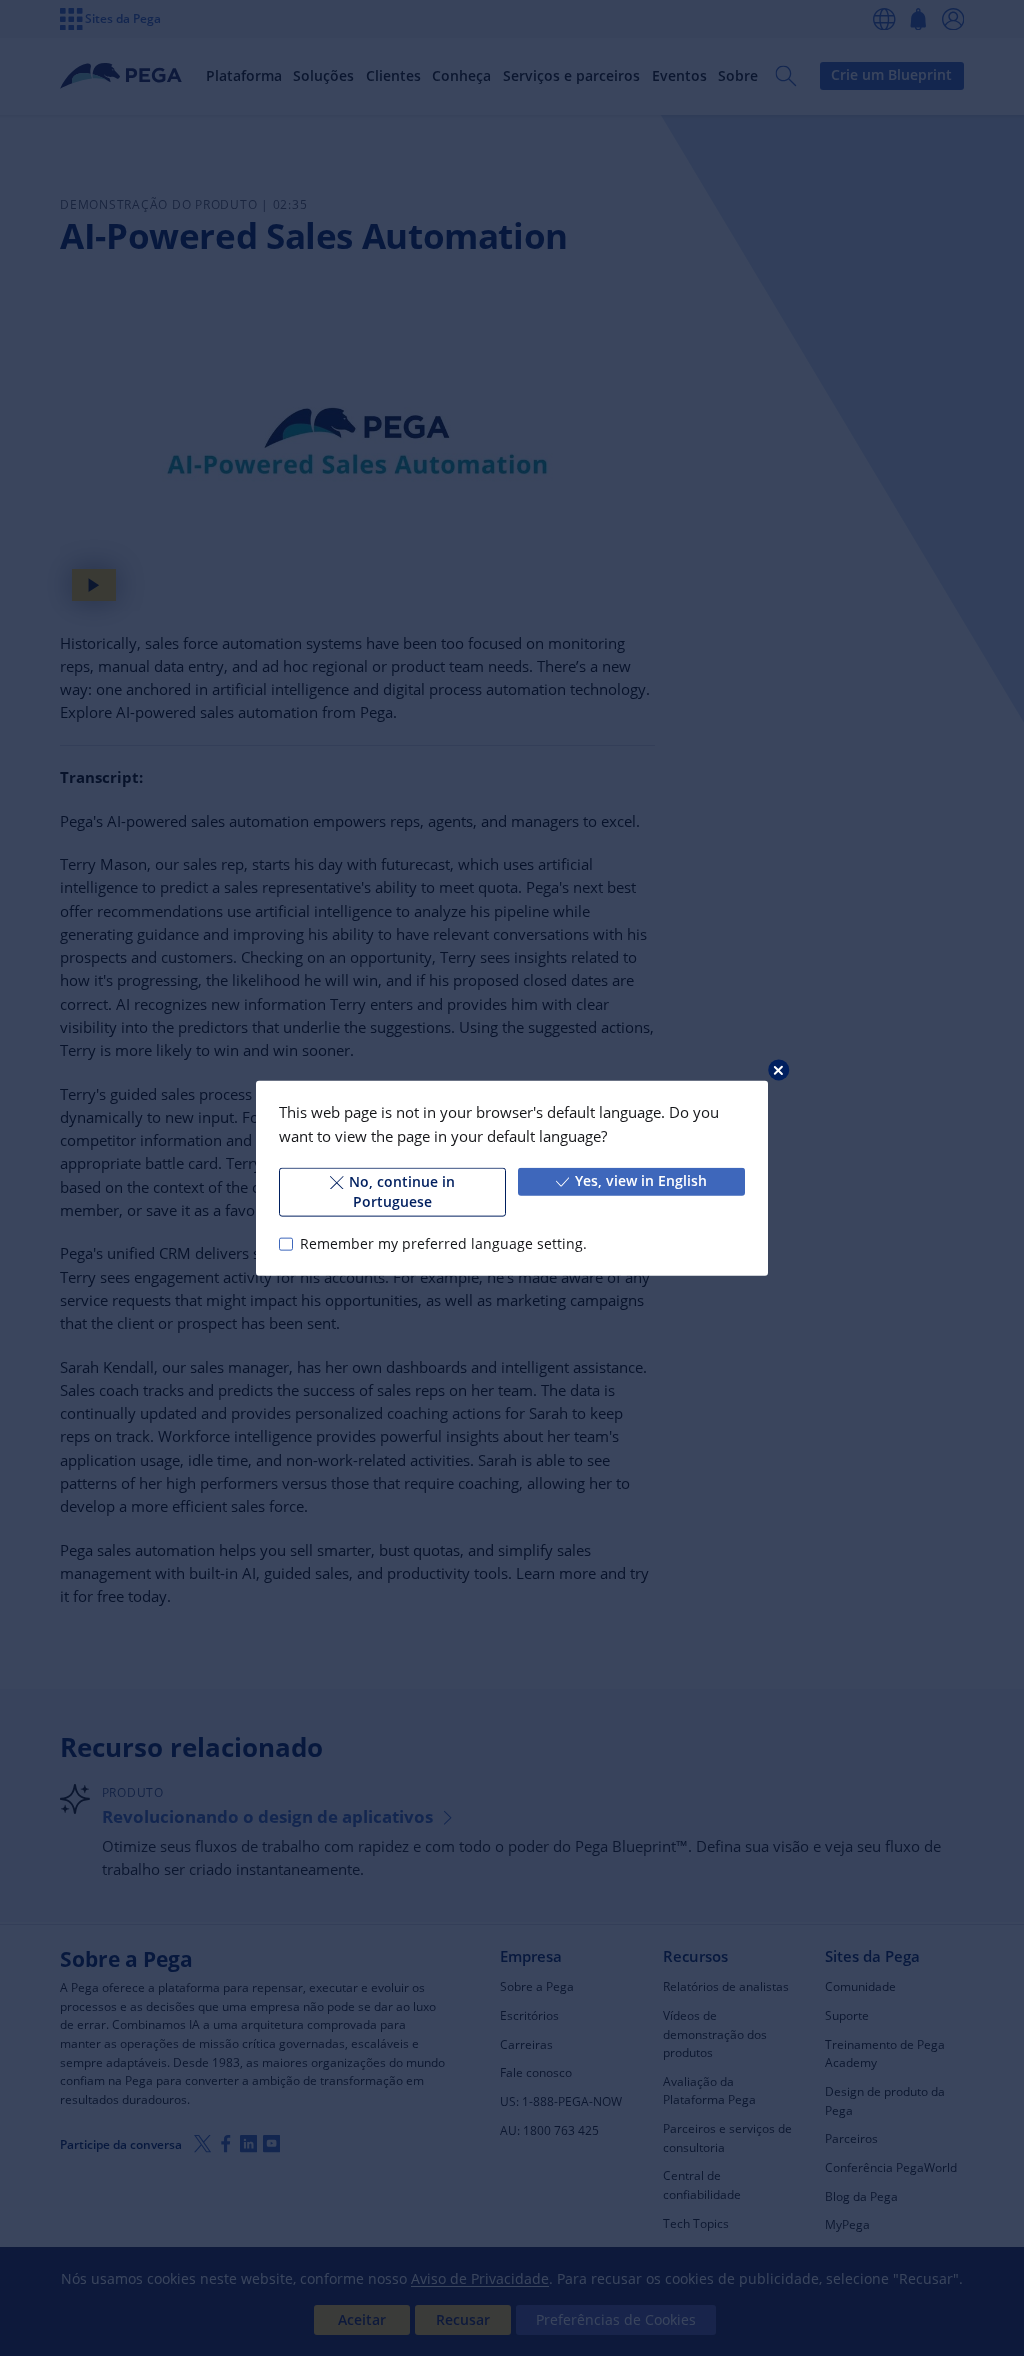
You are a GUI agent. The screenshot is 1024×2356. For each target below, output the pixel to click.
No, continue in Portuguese (402, 1192)
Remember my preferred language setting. (443, 1244)
